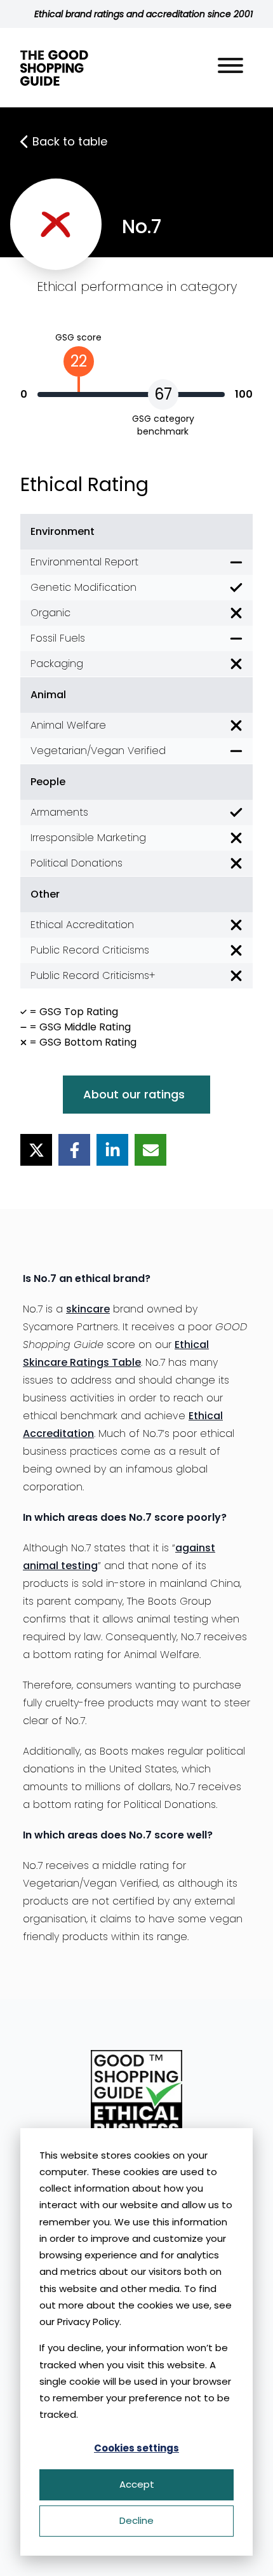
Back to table (70, 141)
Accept (137, 2484)
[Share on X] (36, 1150)
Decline (136, 2520)
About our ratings (134, 1094)
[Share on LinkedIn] (112, 1150)
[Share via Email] (150, 1150)
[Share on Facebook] (74, 1150)
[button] (230, 68)
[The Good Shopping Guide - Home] (54, 68)
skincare (88, 1309)
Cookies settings (136, 2448)
